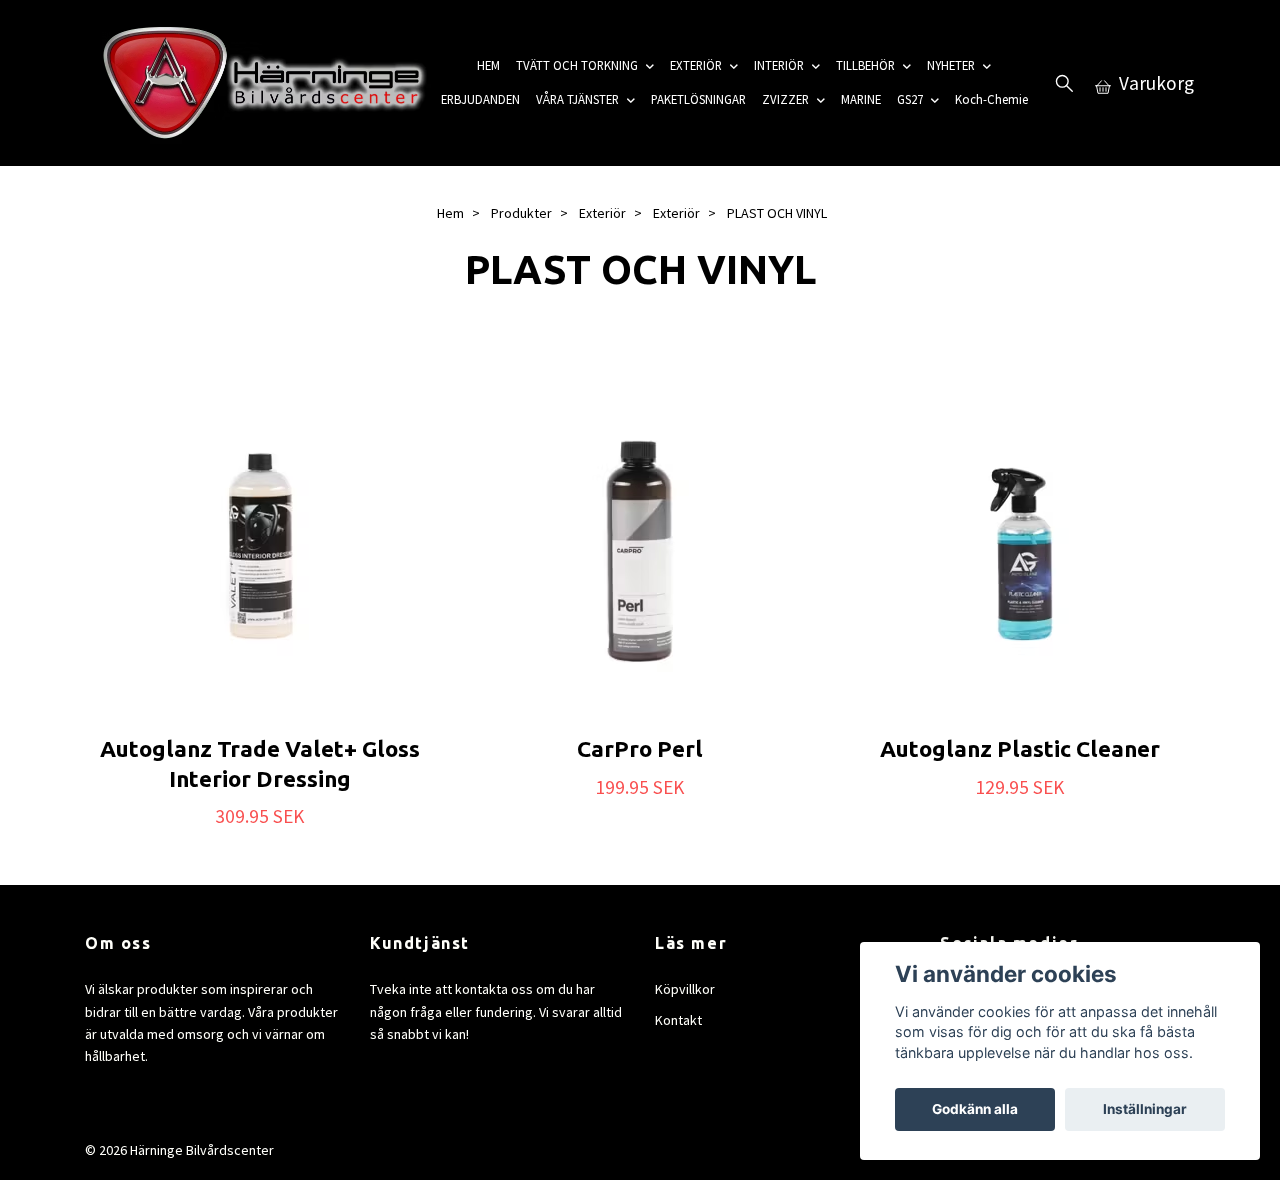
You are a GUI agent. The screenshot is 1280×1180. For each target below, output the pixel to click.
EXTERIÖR (696, 65)
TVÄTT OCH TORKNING (577, 65)
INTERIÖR (779, 65)
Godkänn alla (975, 1109)
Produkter (521, 213)
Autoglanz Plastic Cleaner (1020, 748)
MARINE (861, 99)
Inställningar (1145, 1109)
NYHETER (951, 65)
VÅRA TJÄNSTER (577, 99)
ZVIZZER (785, 99)
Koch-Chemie (991, 99)
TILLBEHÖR (865, 65)
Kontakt (678, 1020)
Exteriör (602, 213)
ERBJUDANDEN (480, 99)
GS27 (910, 99)
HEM (488, 65)
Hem (450, 213)
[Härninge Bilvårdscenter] (259, 83)
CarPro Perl (640, 748)
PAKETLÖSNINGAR (698, 99)
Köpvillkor (685, 989)
